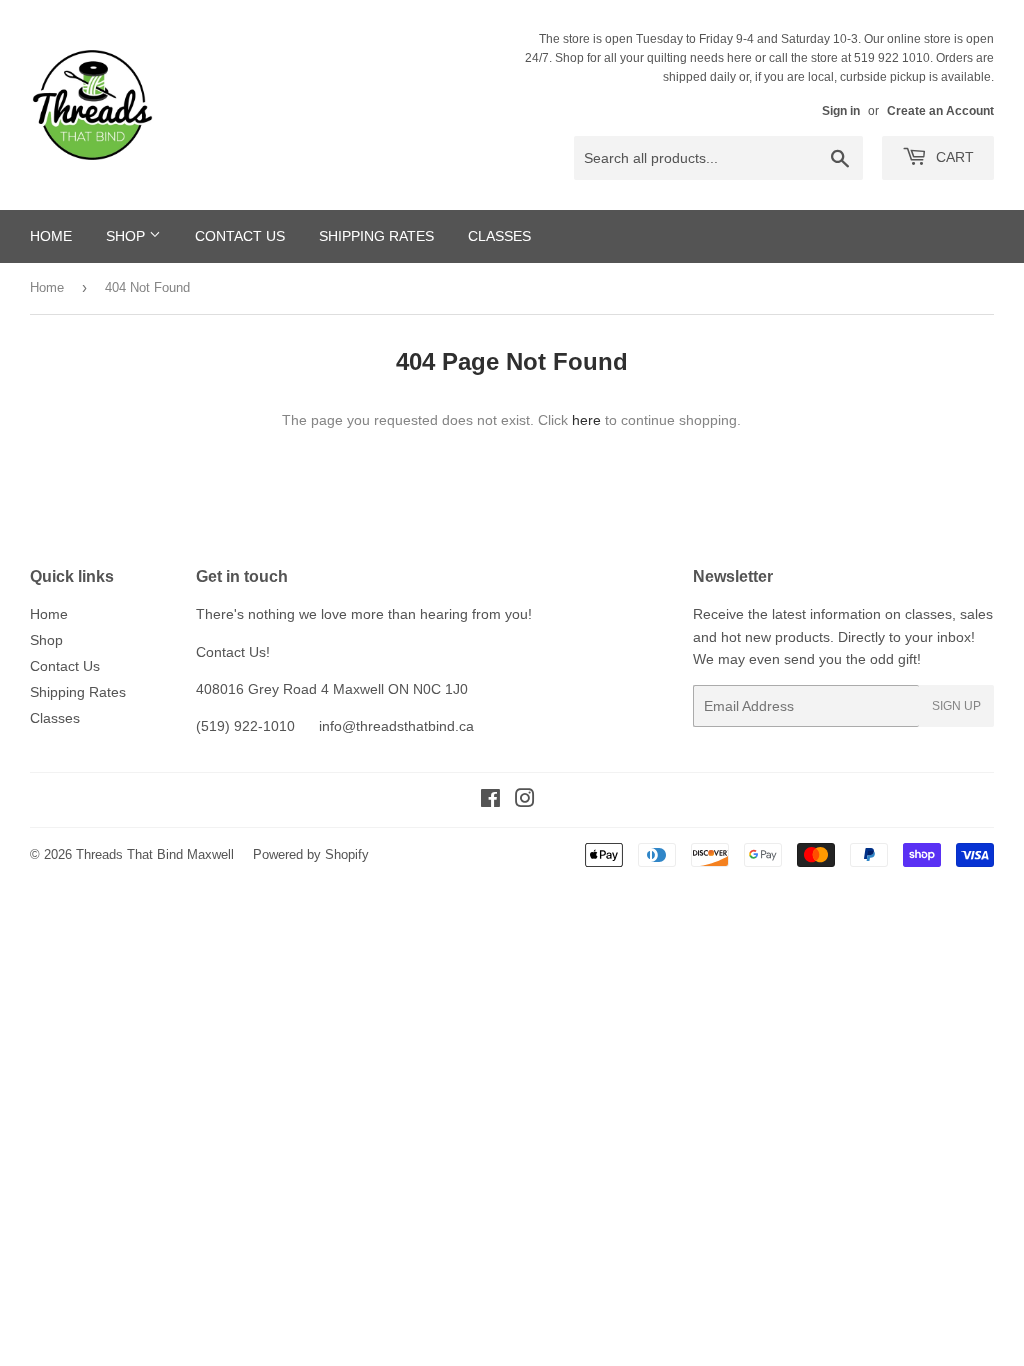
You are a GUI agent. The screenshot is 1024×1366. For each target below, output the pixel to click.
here (586, 420)
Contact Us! (233, 652)
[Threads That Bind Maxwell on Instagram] (525, 801)
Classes (499, 236)
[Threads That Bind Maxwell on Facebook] (490, 801)
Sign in (841, 111)
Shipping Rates (376, 236)
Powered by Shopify (311, 854)
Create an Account (940, 111)
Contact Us (240, 236)
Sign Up (956, 706)
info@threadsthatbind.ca (396, 726)
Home (51, 236)
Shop (127, 236)
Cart (953, 157)
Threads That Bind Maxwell (155, 854)
